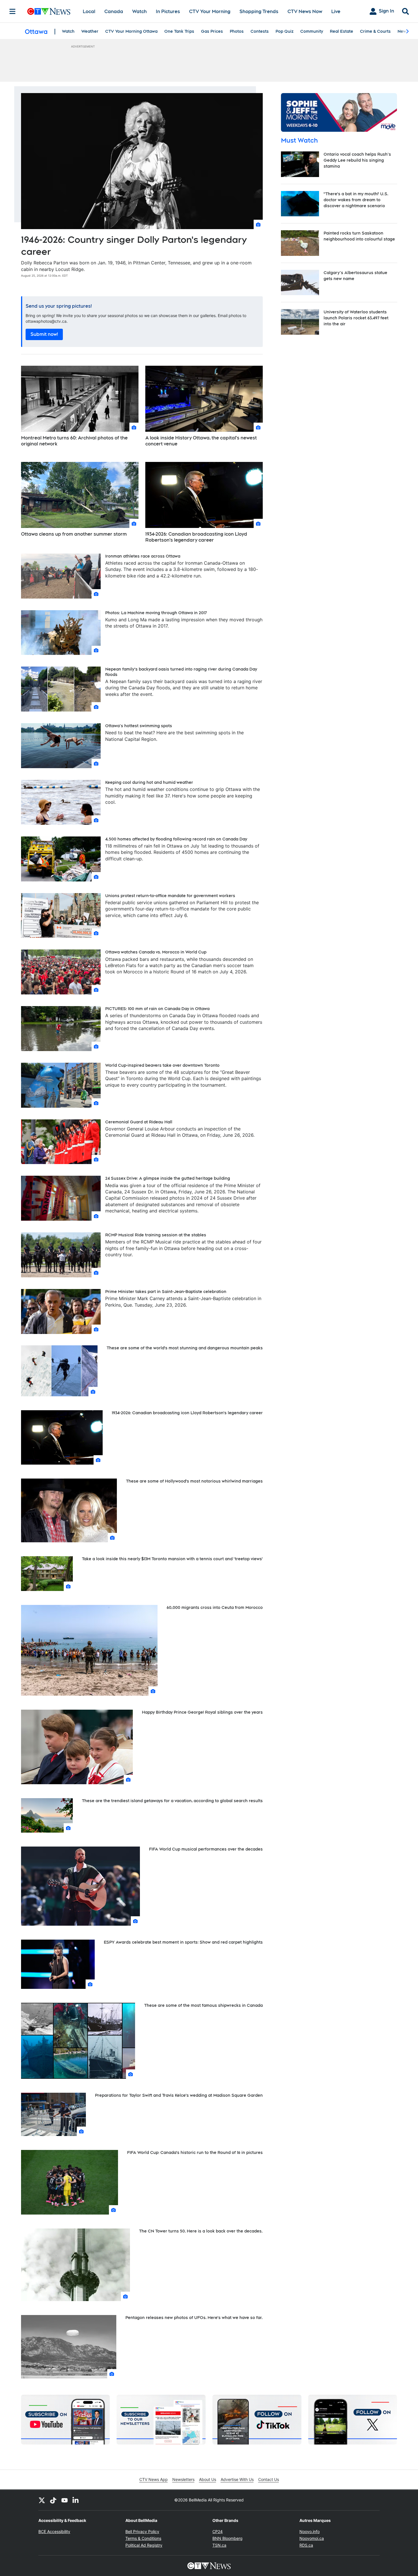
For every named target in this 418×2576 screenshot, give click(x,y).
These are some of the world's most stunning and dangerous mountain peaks (185, 1348)
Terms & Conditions (143, 2538)
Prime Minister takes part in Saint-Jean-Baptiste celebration (166, 1292)
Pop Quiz (284, 31)
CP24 (218, 2531)
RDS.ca (306, 2545)
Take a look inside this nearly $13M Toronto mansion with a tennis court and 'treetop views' (172, 1559)
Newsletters (183, 2479)
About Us (208, 2479)
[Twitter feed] (42, 2500)
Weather (90, 31)
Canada (114, 12)
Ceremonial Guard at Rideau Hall (139, 1122)
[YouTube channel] (65, 2500)
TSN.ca (219, 2545)
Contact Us (269, 2479)
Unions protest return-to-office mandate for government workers (170, 896)
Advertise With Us (237, 2479)
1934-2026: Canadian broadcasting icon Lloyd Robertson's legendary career (196, 537)
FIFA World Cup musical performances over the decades (206, 1849)
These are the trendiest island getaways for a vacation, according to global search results (172, 1801)
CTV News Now (305, 12)
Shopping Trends (259, 12)
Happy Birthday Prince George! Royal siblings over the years (202, 1712)
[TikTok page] (53, 2500)
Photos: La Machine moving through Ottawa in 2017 (156, 613)
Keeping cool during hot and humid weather (149, 782)
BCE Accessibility (54, 2531)
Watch (139, 12)
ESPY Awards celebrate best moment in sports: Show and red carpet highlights (183, 1942)
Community (312, 31)
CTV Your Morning (210, 12)
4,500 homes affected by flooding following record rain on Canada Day (176, 839)
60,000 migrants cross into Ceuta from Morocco (215, 1607)
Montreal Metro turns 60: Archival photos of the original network (74, 441)
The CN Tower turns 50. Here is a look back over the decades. (201, 2231)
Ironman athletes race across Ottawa (143, 556)
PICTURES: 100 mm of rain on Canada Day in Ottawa (157, 1009)
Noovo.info (310, 2531)
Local (89, 12)
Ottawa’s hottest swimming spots (139, 726)
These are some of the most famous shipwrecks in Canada (203, 2005)
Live (336, 12)
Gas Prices (212, 31)
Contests (260, 31)
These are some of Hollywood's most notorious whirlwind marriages (194, 1481)
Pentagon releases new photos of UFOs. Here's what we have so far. (194, 2318)
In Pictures (168, 12)
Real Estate (342, 31)
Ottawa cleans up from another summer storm (74, 534)
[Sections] (13, 11)
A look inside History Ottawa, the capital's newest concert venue (201, 441)
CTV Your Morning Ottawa (131, 31)
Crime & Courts (375, 31)
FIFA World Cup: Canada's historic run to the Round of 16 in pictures (195, 2153)
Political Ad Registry (144, 2545)
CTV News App (154, 2479)
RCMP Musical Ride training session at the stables (156, 1235)
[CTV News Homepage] (49, 11)
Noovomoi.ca (312, 2538)
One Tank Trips (179, 31)
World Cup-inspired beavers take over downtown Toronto (162, 1065)
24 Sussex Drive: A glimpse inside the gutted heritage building (168, 1178)
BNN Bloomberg (227, 2538)
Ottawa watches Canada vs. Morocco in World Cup (156, 952)
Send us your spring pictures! (59, 306)
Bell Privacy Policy (142, 2531)
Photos (237, 31)
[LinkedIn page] (76, 2500)
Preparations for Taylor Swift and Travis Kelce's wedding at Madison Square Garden (179, 2095)
